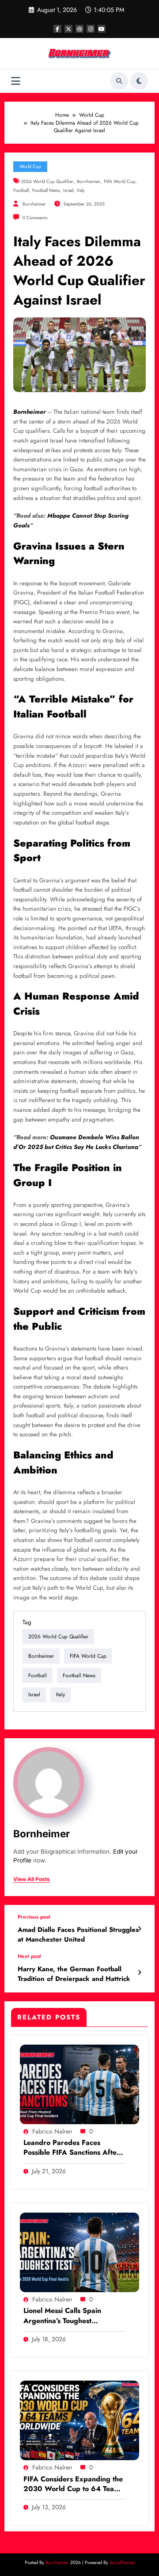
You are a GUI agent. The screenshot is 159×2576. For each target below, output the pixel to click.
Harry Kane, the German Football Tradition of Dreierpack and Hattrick (74, 1974)
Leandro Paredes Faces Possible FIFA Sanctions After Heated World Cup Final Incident (72, 2148)
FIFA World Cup (119, 181)
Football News (46, 190)
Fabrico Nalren (52, 2131)
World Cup (30, 166)
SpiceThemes (122, 2563)
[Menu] (16, 81)
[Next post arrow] (139, 1973)
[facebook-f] (57, 29)
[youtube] (102, 29)
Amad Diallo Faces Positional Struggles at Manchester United (78, 1935)
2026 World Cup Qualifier (47, 181)
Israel (68, 190)
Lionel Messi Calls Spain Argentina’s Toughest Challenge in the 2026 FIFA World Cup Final (69, 2316)
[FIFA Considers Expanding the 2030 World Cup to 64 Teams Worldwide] (79, 2420)
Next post (29, 1956)
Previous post (34, 1917)
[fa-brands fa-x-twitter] (68, 29)
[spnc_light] (139, 81)
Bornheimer (89, 181)
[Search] (119, 81)
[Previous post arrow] (139, 1929)
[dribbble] (79, 29)
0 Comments (35, 218)
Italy (81, 190)
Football (21, 190)
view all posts (32, 1879)
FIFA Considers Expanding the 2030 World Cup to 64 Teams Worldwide (73, 2484)
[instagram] (91, 29)
